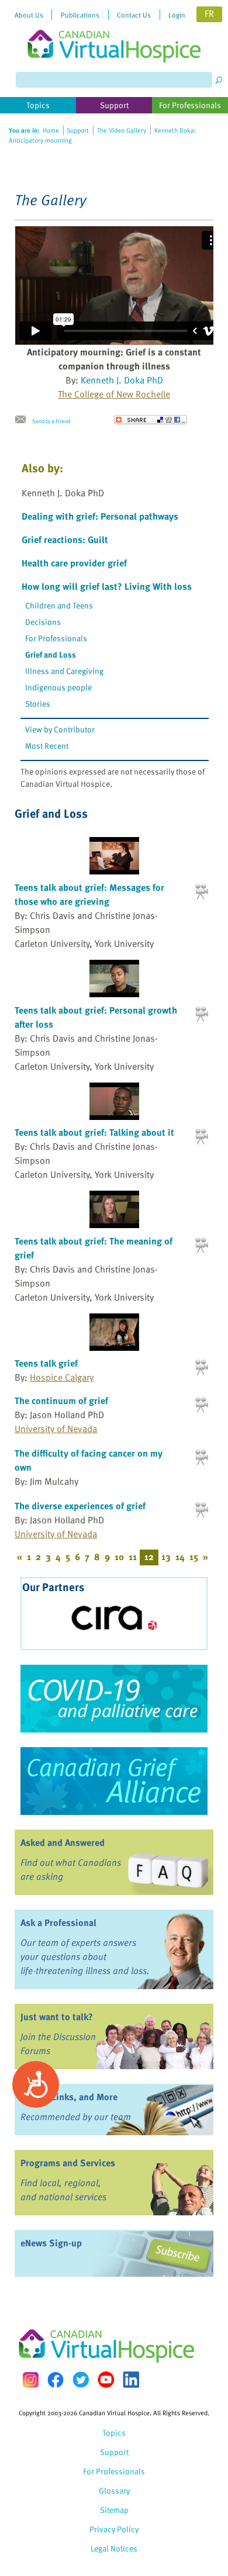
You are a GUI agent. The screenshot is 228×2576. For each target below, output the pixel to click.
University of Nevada (56, 1429)
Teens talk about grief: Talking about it (94, 1132)
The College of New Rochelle (114, 394)
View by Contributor (60, 729)
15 (194, 1557)
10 (119, 1557)
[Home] (114, 31)
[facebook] (56, 2380)
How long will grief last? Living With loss (107, 586)
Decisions (43, 622)
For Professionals (56, 638)
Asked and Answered (63, 1842)
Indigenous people (58, 687)
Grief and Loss (51, 654)
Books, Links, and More (69, 2097)
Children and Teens (59, 605)
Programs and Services (68, 2163)
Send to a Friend (51, 421)
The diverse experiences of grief (80, 1506)
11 (133, 1557)
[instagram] (30, 2380)
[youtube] (106, 2380)
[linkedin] (131, 2380)
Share (151, 420)
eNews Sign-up (51, 2243)
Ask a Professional (58, 1923)
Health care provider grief (74, 563)
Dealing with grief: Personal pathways (100, 516)
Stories (38, 703)
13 (166, 1557)
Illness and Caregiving (64, 671)
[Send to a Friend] (23, 420)
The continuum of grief (61, 1401)
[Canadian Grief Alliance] (114, 1781)
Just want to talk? (57, 2017)
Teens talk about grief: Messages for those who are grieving (89, 894)
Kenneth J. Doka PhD (122, 380)
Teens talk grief (46, 1363)
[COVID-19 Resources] (114, 1699)
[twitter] (81, 2380)
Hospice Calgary (62, 1377)
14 (180, 1557)
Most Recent (47, 746)
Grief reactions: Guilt (65, 540)
